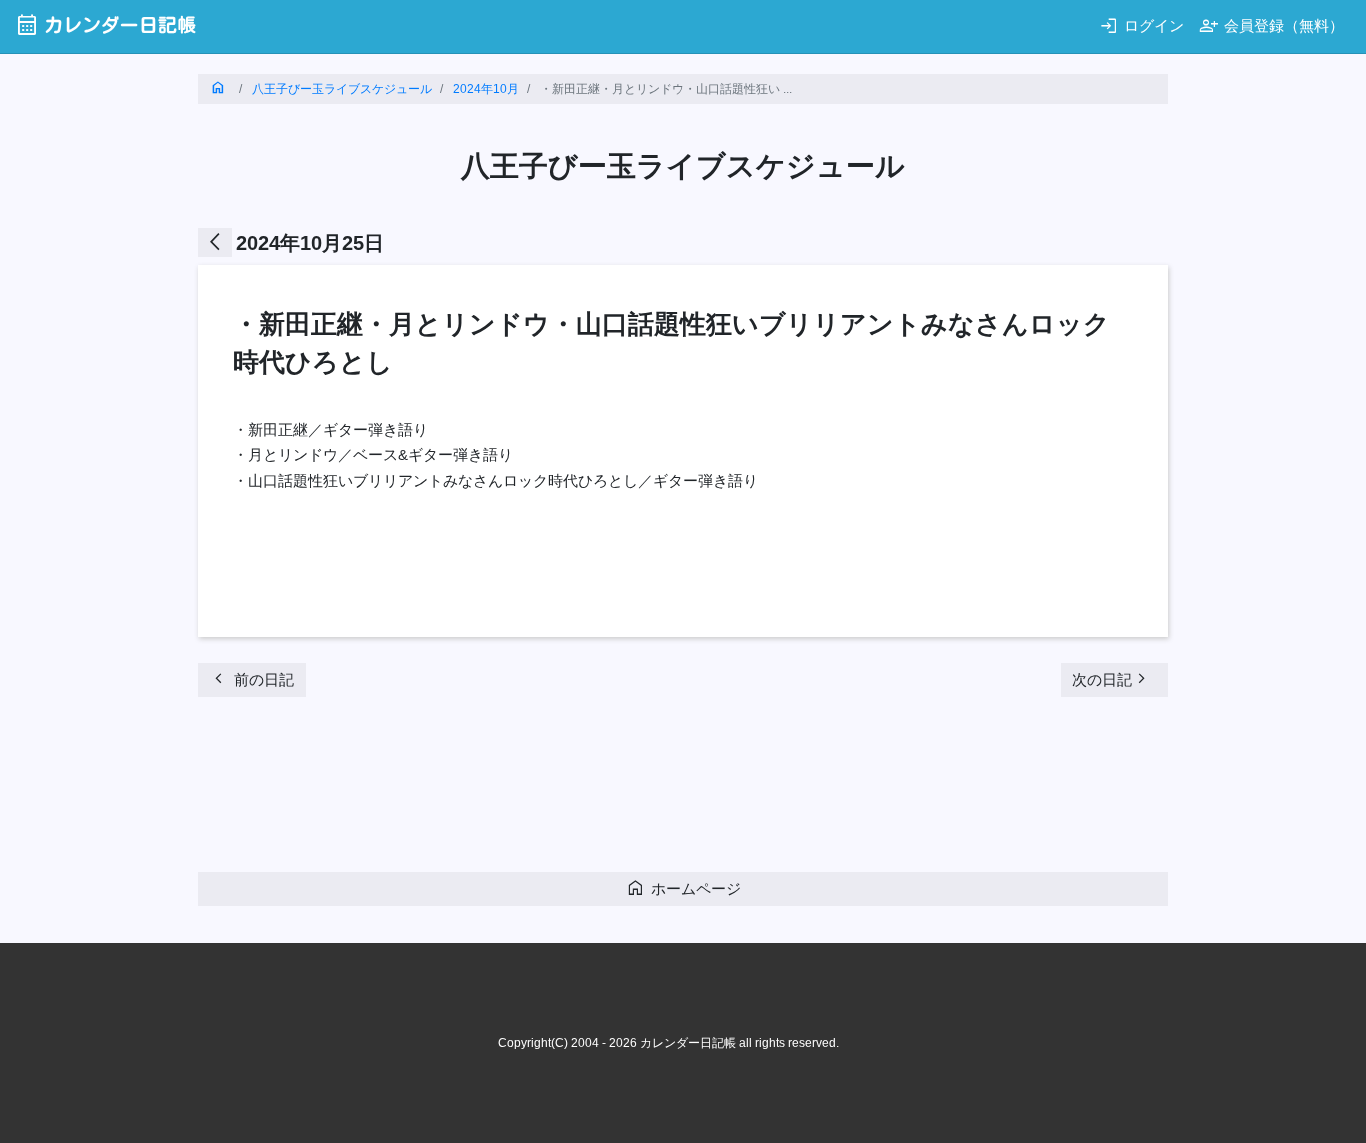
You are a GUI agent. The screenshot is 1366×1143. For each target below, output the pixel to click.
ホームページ (683, 887)
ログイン (1141, 25)
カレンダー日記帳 (105, 24)
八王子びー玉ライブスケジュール (342, 89)
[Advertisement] (562, 790)
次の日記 (1112, 678)
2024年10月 (486, 89)
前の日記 (251, 678)
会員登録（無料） (1271, 25)
